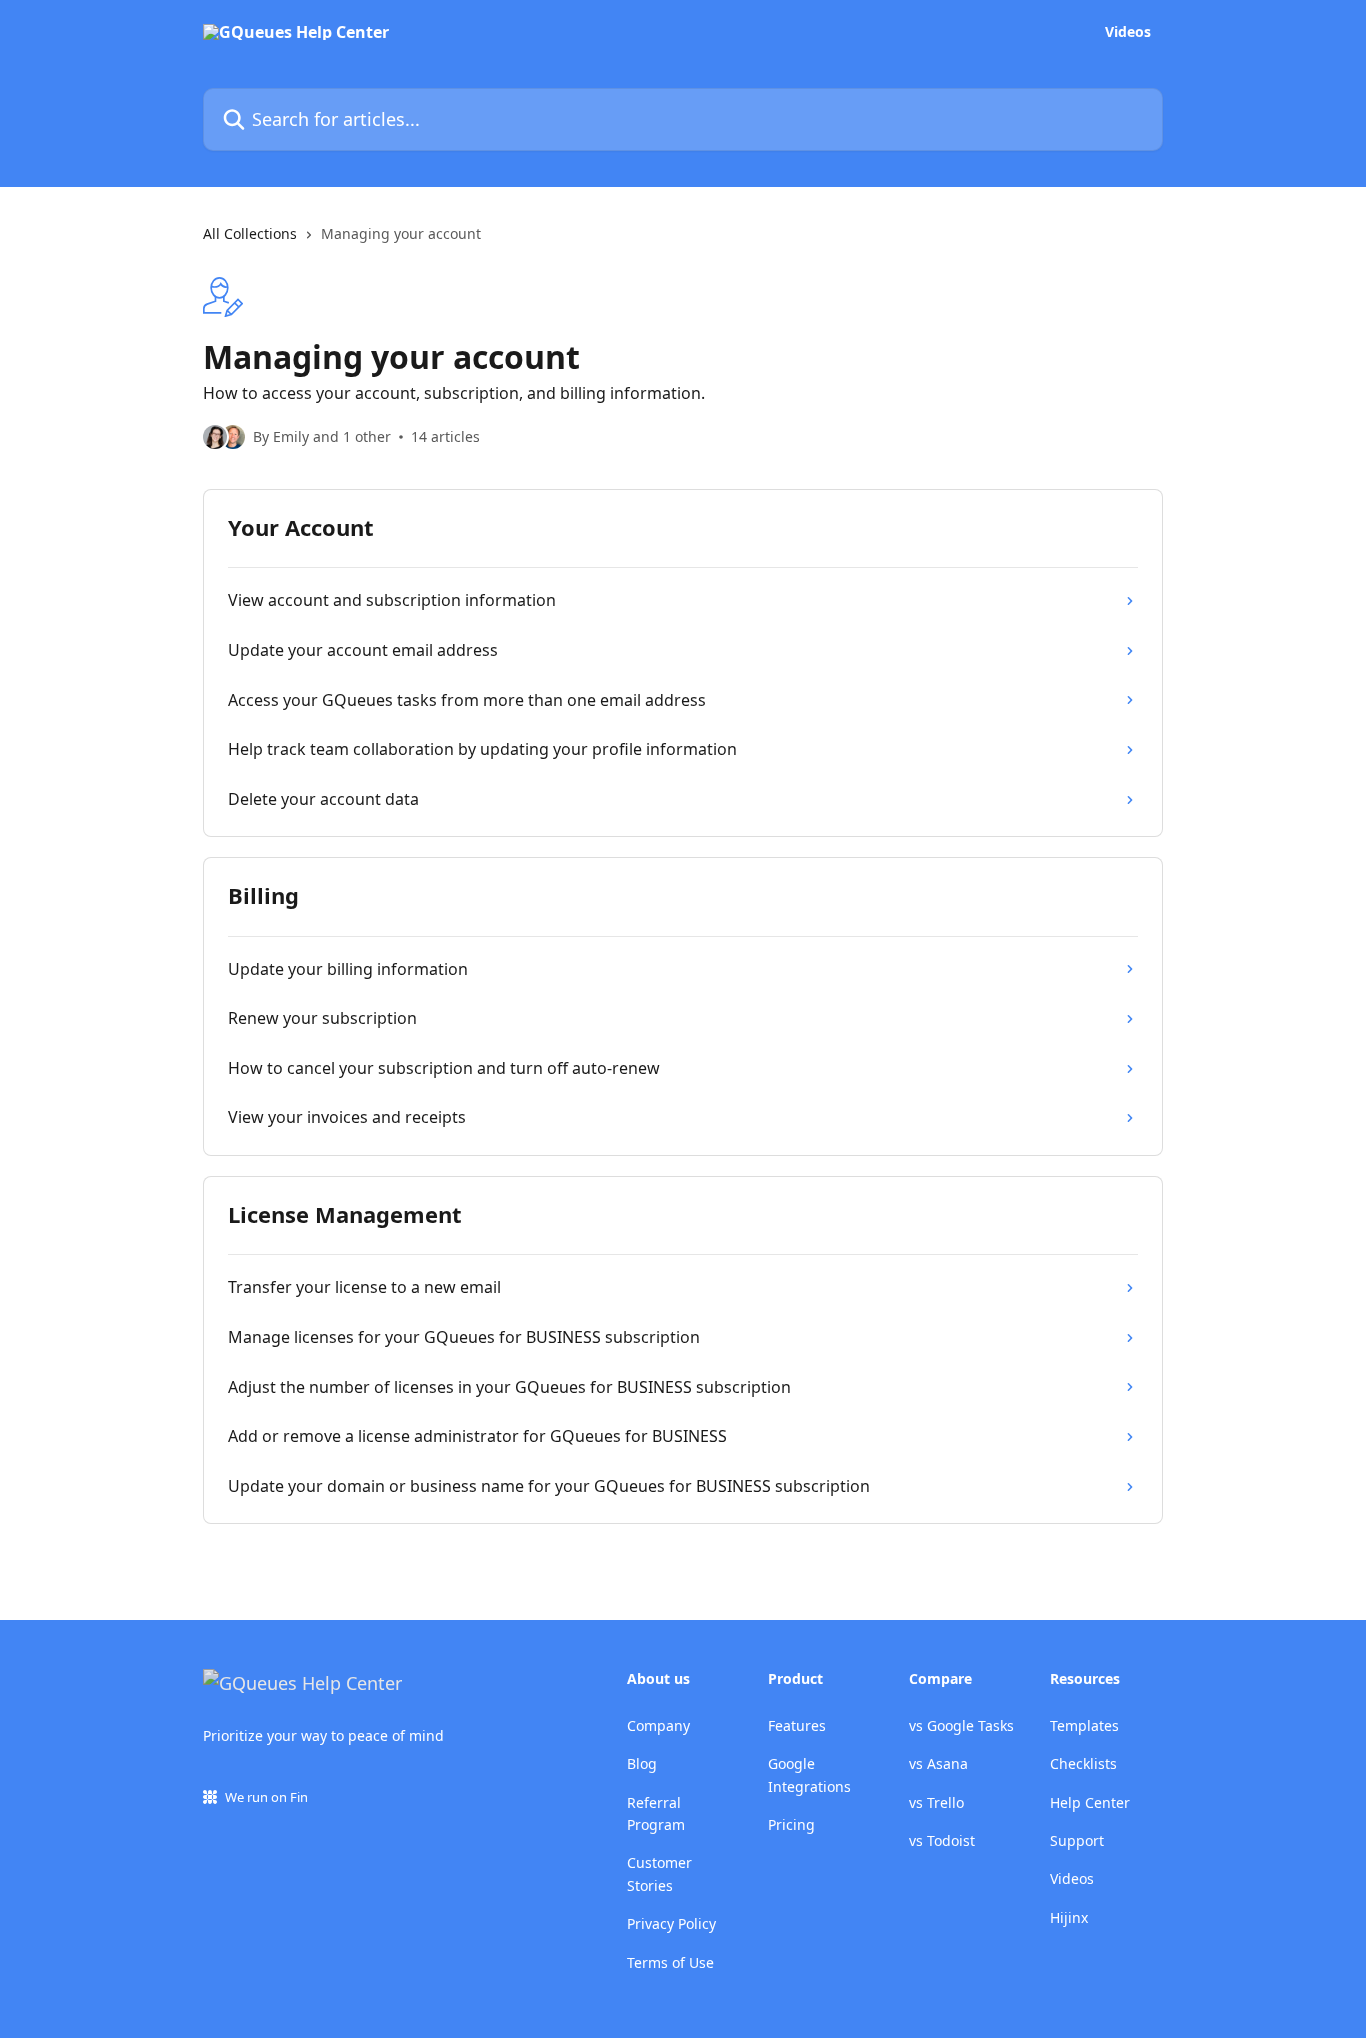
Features (797, 1725)
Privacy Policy (671, 1923)
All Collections (250, 233)
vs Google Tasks (961, 1725)
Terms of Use (670, 1962)
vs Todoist (942, 1840)
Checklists (1083, 1763)
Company (658, 1725)
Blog (642, 1763)
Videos (1128, 32)
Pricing (791, 1824)
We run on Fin (266, 1797)
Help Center (1090, 1802)
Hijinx (1069, 1917)
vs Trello (936, 1802)
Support (1077, 1840)
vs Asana (938, 1763)
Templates (1084, 1725)
